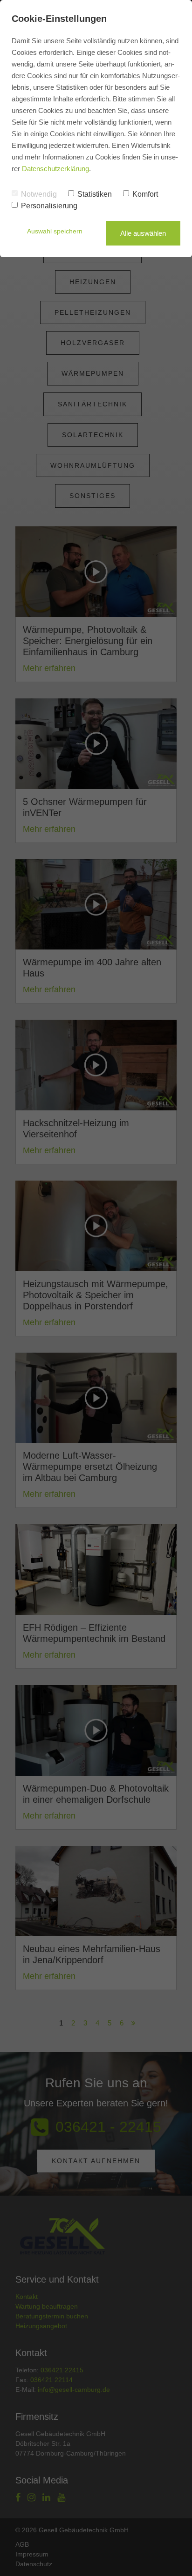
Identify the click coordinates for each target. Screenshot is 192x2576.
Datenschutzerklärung (55, 169)
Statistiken (95, 194)
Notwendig (39, 194)
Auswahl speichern (55, 231)
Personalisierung (49, 206)
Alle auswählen (143, 233)
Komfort (145, 194)
